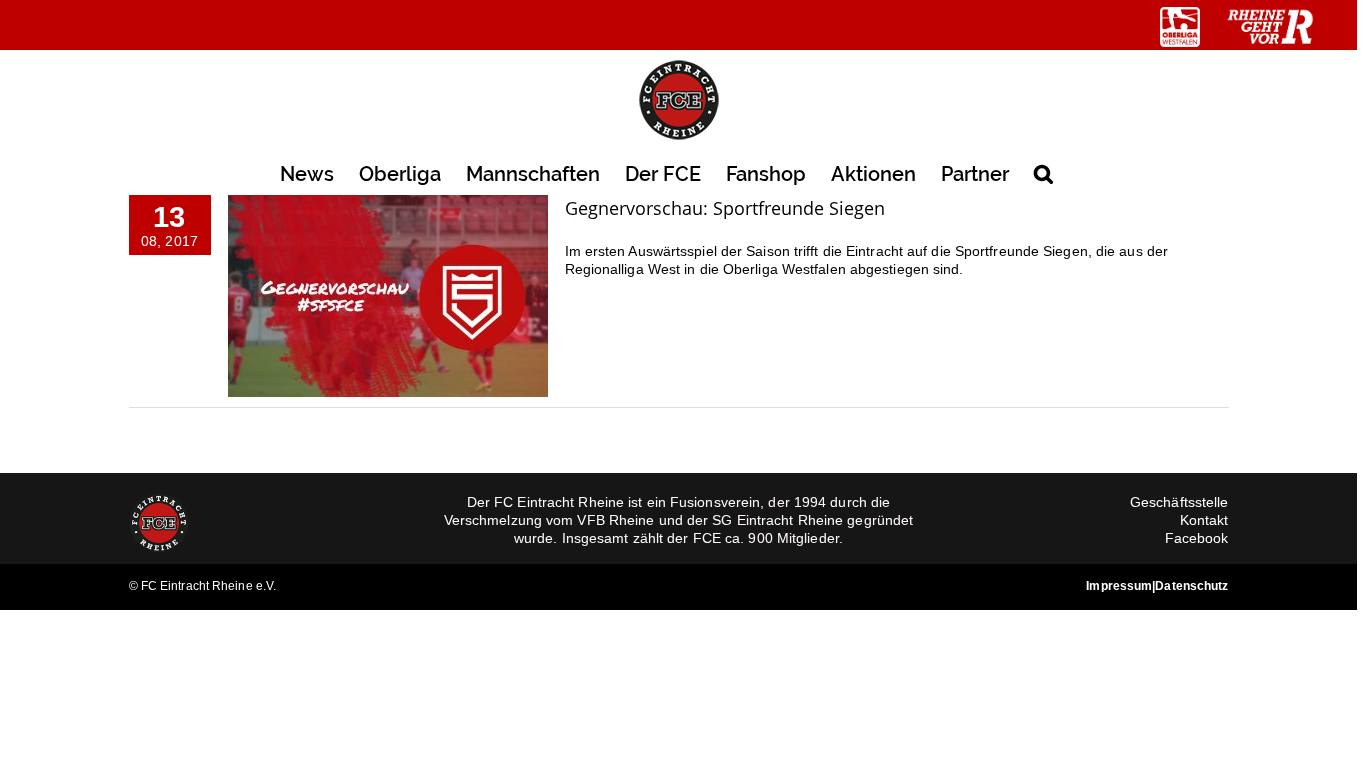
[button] (1043, 172)
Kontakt (1204, 520)
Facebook (1197, 538)
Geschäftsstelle (1179, 502)
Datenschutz (1191, 586)
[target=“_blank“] (1180, 27)
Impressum (1119, 586)
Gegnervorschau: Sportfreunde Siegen (725, 208)
